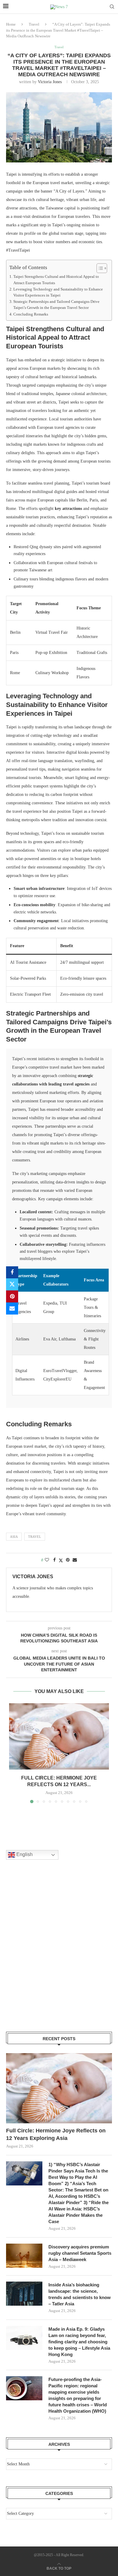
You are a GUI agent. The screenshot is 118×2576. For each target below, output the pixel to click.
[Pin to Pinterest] (12, 1296)
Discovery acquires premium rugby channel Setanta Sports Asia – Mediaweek (80, 2253)
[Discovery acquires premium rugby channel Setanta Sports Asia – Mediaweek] (24, 2256)
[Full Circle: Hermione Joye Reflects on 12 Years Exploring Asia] (59, 1736)
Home (11, 24)
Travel (34, 24)
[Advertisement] (59, 1953)
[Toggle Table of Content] (99, 268)
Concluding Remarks (31, 314)
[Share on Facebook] (12, 1272)
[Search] (112, 7)
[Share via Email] (12, 1308)
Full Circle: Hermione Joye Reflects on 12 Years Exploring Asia (56, 2134)
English (24, 1855)
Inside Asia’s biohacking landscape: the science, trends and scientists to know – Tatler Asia (80, 2294)
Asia (14, 1537)
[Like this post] (47, 1560)
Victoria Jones (50, 82)
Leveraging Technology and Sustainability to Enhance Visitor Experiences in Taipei (58, 292)
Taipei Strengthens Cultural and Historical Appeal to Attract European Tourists (56, 280)
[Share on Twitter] (12, 1284)
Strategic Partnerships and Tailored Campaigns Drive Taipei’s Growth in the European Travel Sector (56, 305)
